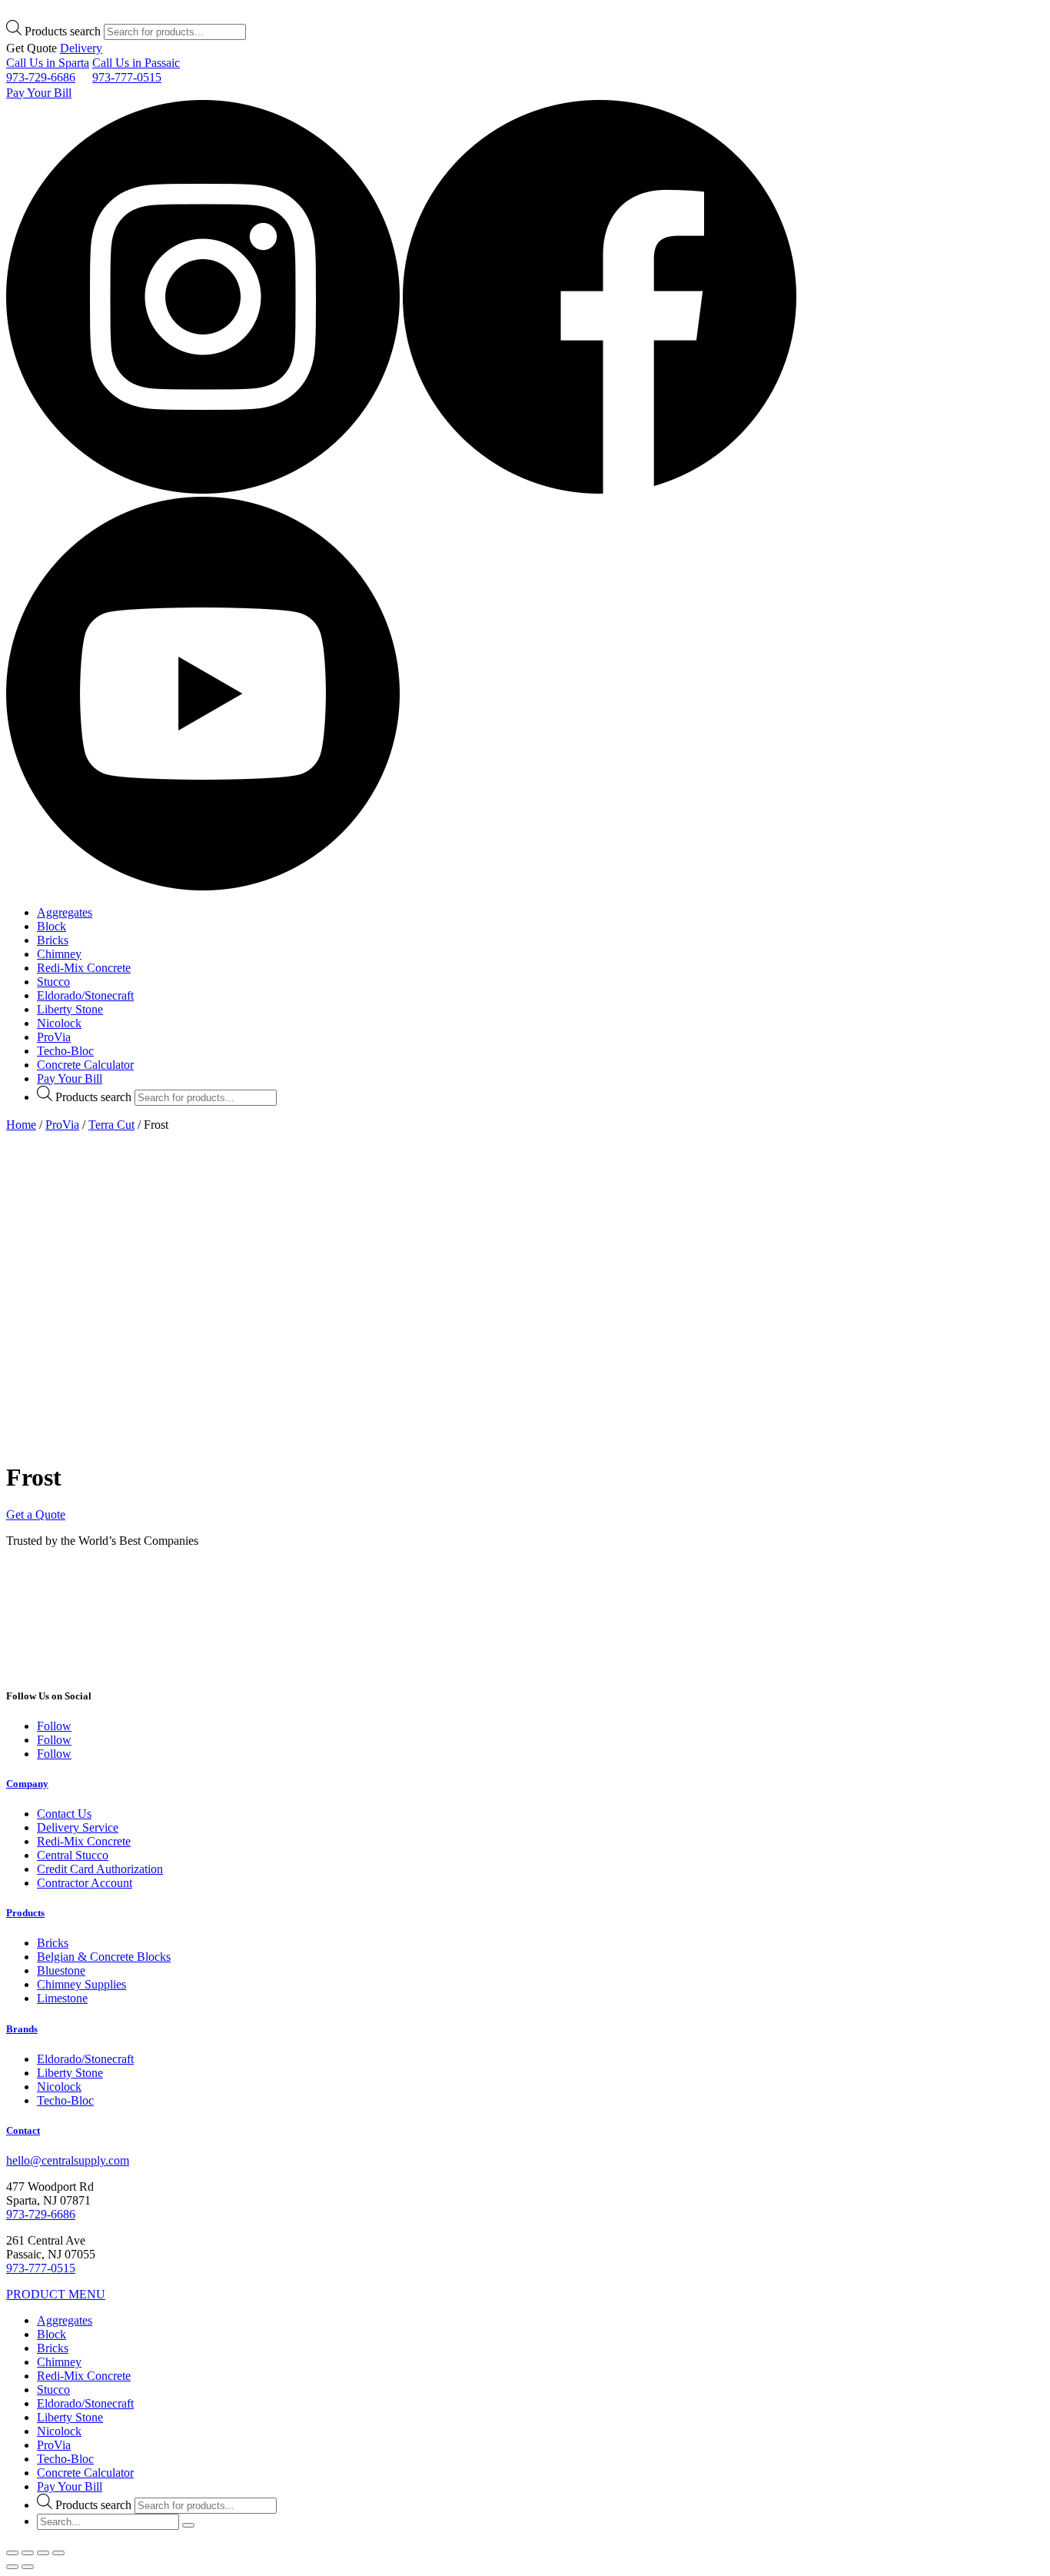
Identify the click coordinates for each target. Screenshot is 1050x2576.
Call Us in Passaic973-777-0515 (136, 70)
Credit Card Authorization (100, 1869)
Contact (23, 2130)
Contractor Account (85, 1883)
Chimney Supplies (81, 1984)
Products (25, 1913)
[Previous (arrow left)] (12, 2567)
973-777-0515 (41, 2268)
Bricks (53, 940)
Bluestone (61, 1970)
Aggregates (65, 912)
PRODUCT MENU (56, 2294)
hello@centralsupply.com (68, 2160)
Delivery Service (78, 1827)
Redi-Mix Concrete (84, 968)
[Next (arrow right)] (28, 2567)
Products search (63, 31)
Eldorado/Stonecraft (85, 995)
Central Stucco (73, 1855)
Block (52, 926)
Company (27, 1784)
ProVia (54, 1037)
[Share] (28, 2553)
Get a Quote (36, 1514)
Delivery (81, 48)
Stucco (53, 982)
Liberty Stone (70, 1009)
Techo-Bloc (65, 1051)
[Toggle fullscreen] (43, 2553)
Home (21, 1125)
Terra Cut (111, 1125)
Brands (22, 2029)
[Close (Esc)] (12, 2553)
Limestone (62, 1998)
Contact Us (64, 1814)
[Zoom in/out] (58, 2553)
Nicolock (59, 1023)
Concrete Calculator (85, 1065)
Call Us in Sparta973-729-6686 (48, 70)
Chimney (59, 954)
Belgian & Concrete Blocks (104, 1957)
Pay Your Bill (39, 93)
